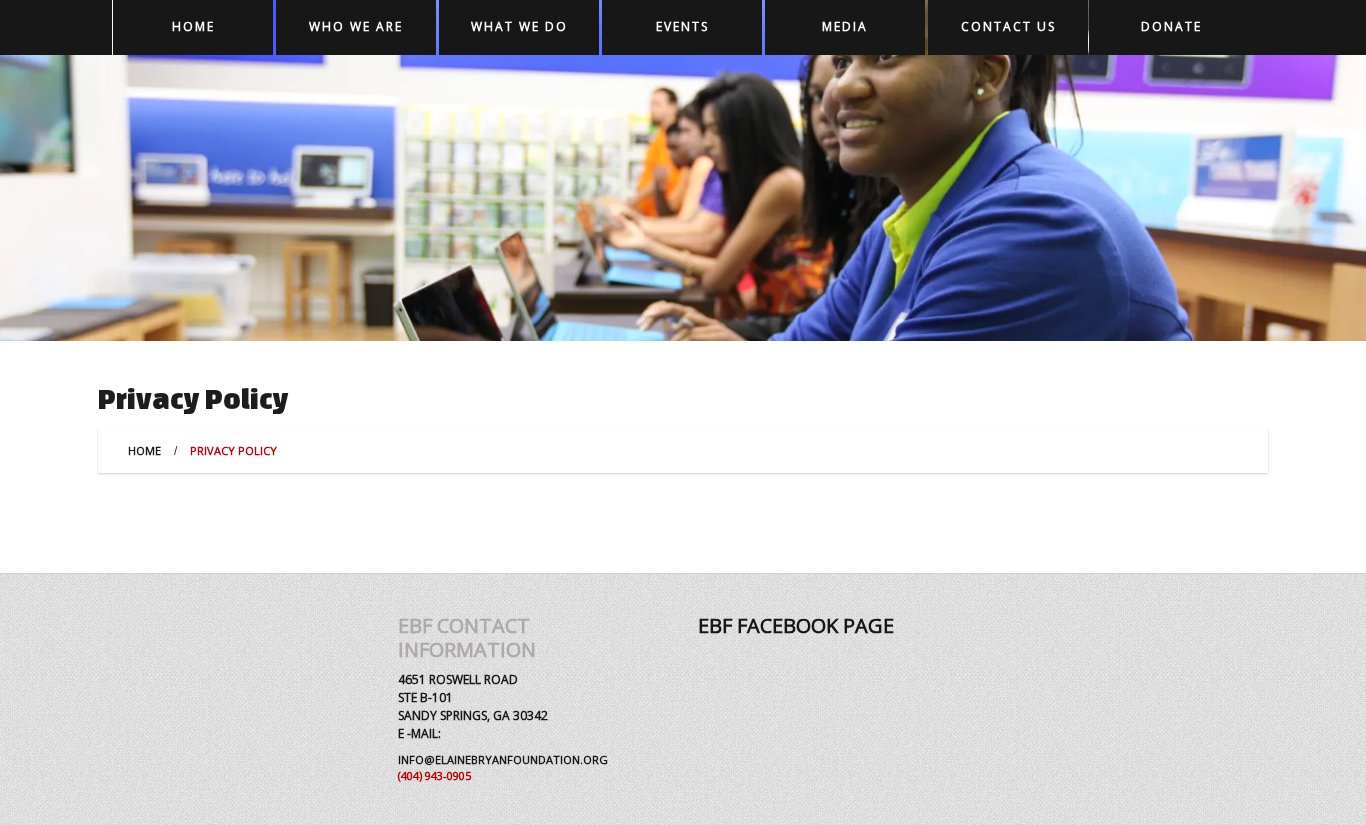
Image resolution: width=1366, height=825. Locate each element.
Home (193, 26)
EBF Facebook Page (796, 625)
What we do (519, 26)
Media (845, 26)
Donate (1171, 26)
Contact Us (1008, 26)
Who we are (356, 26)
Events (682, 26)
